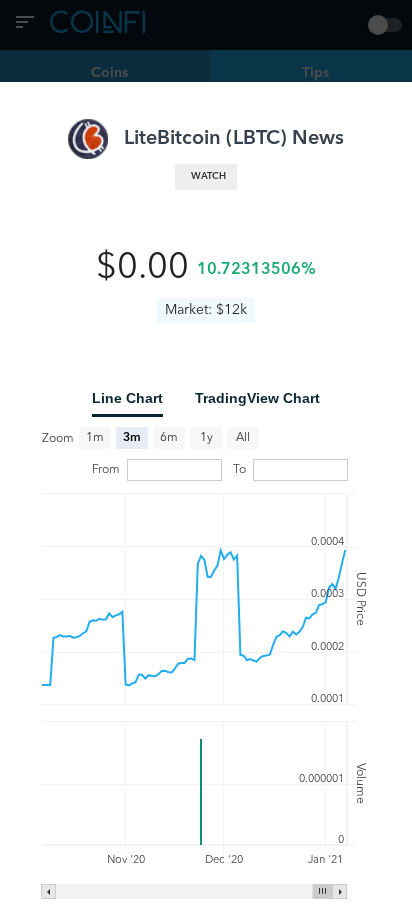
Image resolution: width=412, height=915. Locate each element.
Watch (208, 176)
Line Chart (127, 398)
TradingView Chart (257, 398)
